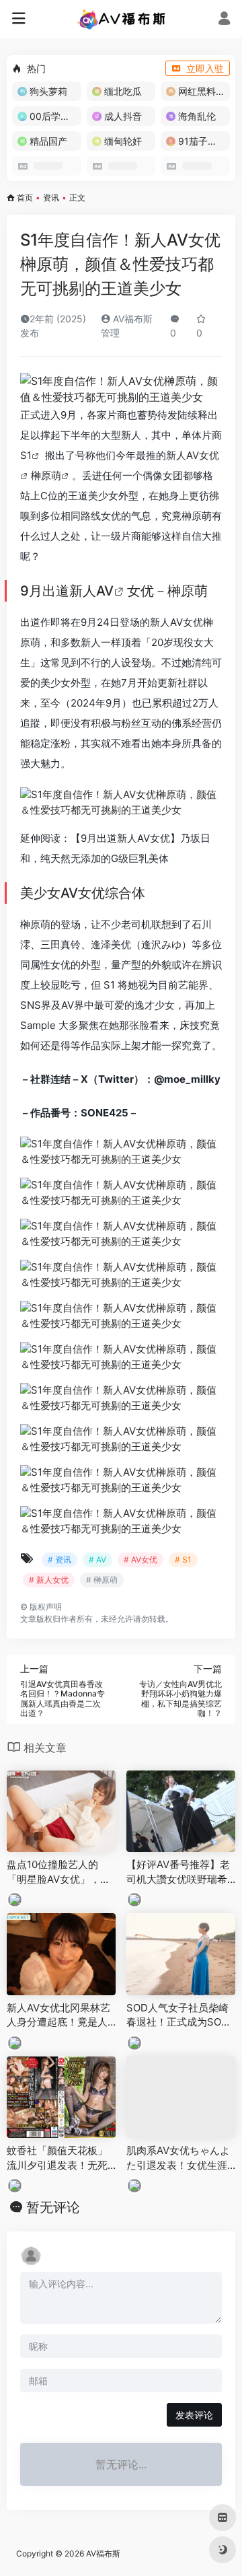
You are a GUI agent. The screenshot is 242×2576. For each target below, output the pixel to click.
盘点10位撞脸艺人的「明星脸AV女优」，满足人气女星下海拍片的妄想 (58, 1872)
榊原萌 (46, 475)
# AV (97, 1560)
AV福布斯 (103, 2553)
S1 (26, 455)
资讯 (51, 198)
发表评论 (194, 2415)
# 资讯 (59, 1560)
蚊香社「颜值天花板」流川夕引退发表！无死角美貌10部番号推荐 (57, 2158)
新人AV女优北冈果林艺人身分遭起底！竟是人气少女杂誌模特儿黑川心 (58, 2015)
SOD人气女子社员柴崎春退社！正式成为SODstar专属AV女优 (180, 2015)
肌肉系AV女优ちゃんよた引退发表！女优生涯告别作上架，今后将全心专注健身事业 (178, 2158)
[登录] (224, 20)
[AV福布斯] (121, 19)
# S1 (183, 1560)
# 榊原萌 (102, 1580)
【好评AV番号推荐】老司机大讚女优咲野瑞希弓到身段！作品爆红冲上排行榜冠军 (178, 1872)
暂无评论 (53, 2207)
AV (105, 591)
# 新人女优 (49, 1580)
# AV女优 (140, 1560)
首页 (25, 198)
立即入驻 (205, 68)
